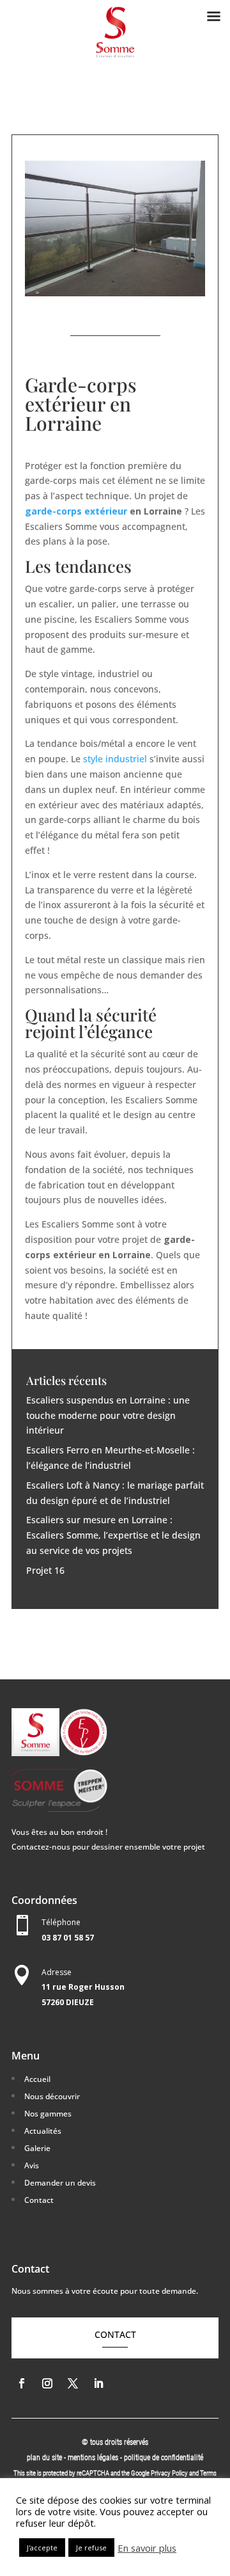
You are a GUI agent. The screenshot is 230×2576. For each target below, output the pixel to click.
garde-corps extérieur (76, 511)
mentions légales (94, 2458)
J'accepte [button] (42, 2548)
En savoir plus (147, 2548)
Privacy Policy (169, 2473)
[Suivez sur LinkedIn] (98, 2383)
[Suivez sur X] (73, 2383)
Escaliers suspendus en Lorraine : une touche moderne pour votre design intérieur (108, 1415)
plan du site (44, 2458)
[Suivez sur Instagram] (47, 2383)
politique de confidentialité (164, 2458)
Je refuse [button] (91, 2548)
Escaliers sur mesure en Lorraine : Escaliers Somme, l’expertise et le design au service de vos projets (113, 1535)
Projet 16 (45, 1570)
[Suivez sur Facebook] (22, 2383)
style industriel (115, 759)
